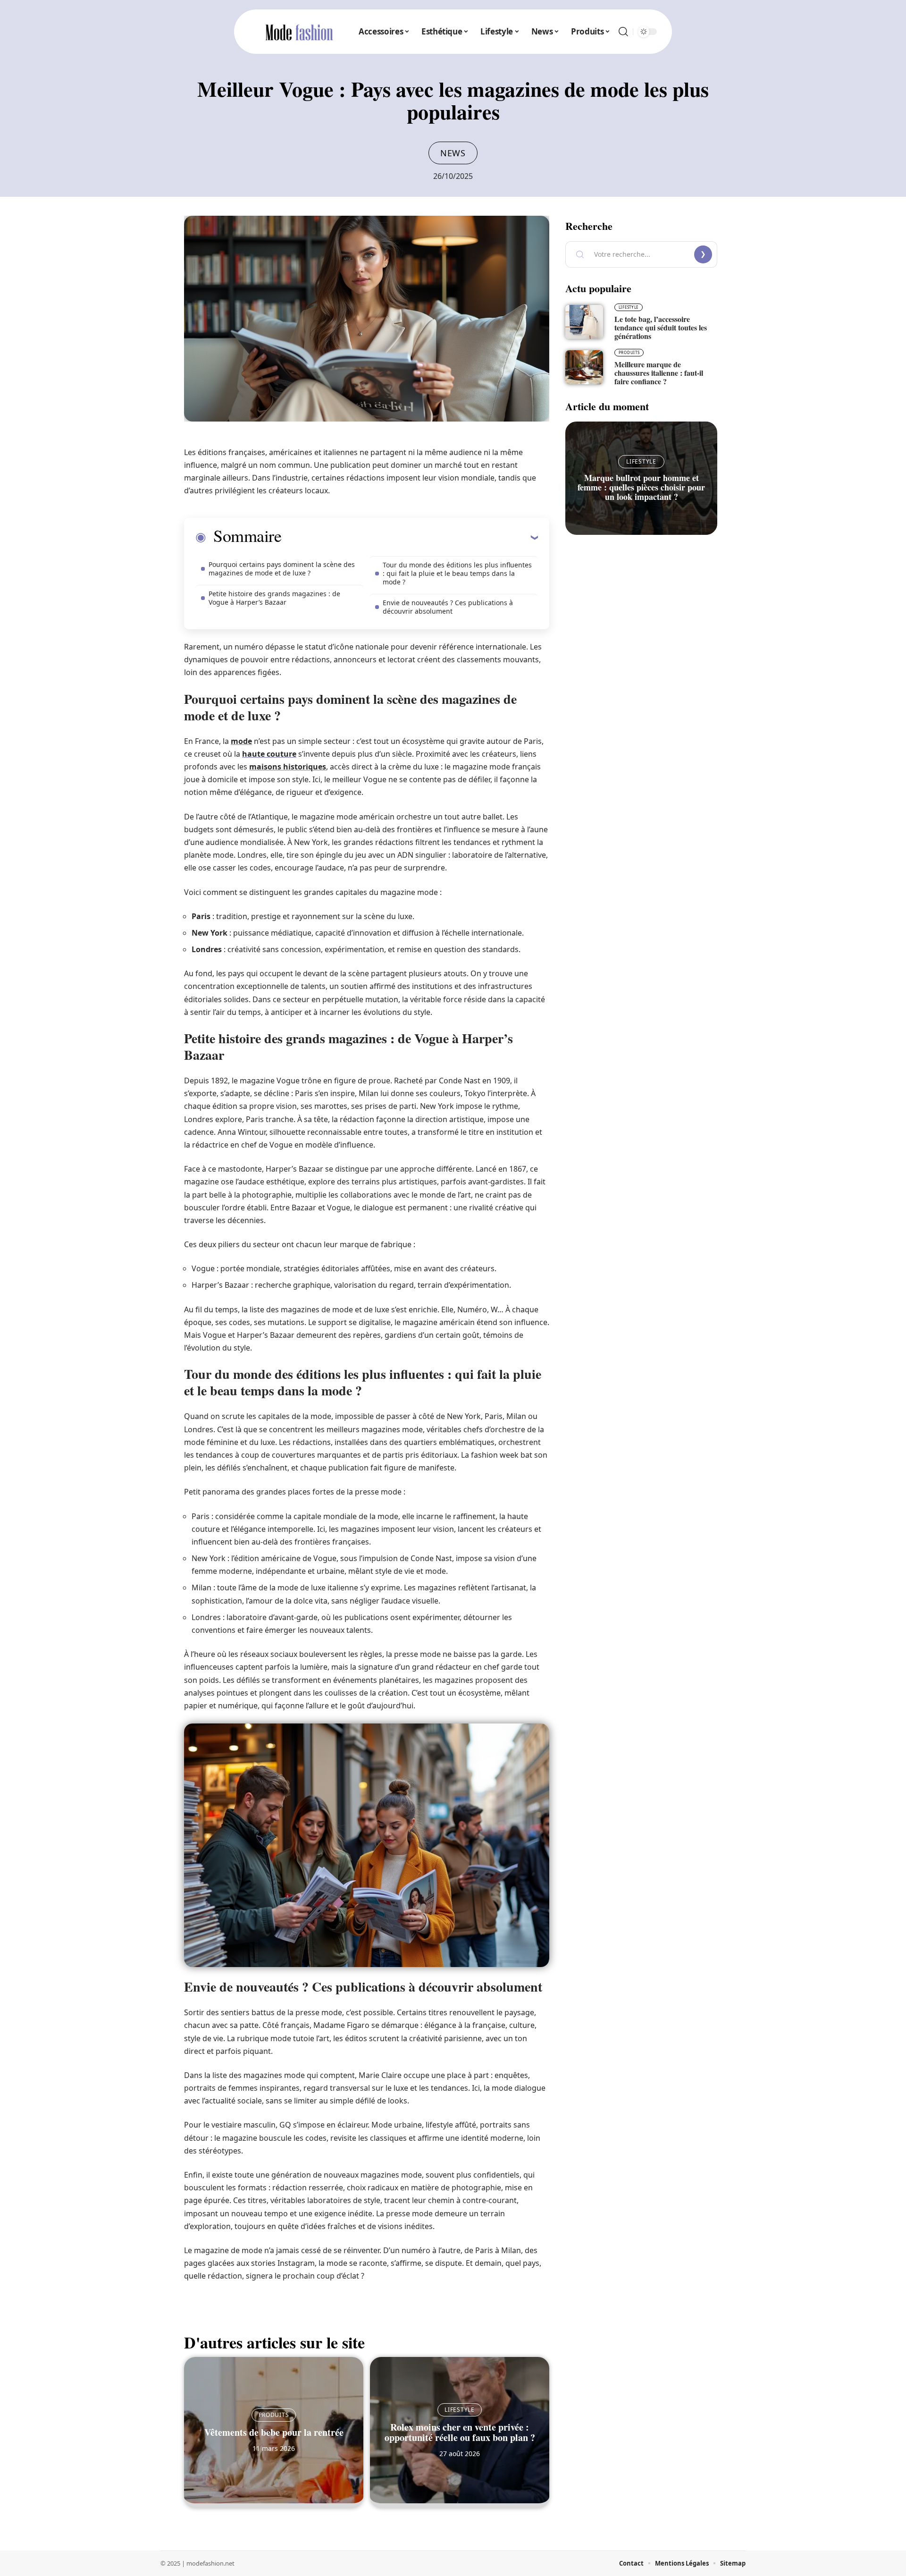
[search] (623, 32)
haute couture (269, 754)
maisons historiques (288, 767)
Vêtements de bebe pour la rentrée (274, 2432)
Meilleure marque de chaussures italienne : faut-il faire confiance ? (659, 373)
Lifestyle (459, 2410)
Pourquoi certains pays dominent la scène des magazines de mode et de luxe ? (282, 569)
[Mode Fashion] (299, 32)
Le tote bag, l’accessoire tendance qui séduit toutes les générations (661, 327)
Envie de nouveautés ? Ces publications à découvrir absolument (448, 607)
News (453, 153)
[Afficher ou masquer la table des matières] (410, 537)
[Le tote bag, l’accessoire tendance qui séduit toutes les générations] (584, 322)
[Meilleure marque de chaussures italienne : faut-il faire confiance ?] (584, 367)
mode (241, 741)
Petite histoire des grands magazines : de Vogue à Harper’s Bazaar (274, 598)
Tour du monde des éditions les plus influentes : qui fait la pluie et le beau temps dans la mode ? (457, 573)
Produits (274, 2415)
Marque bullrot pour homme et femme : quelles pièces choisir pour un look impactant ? (641, 487)
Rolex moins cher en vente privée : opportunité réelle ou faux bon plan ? (460, 2432)
